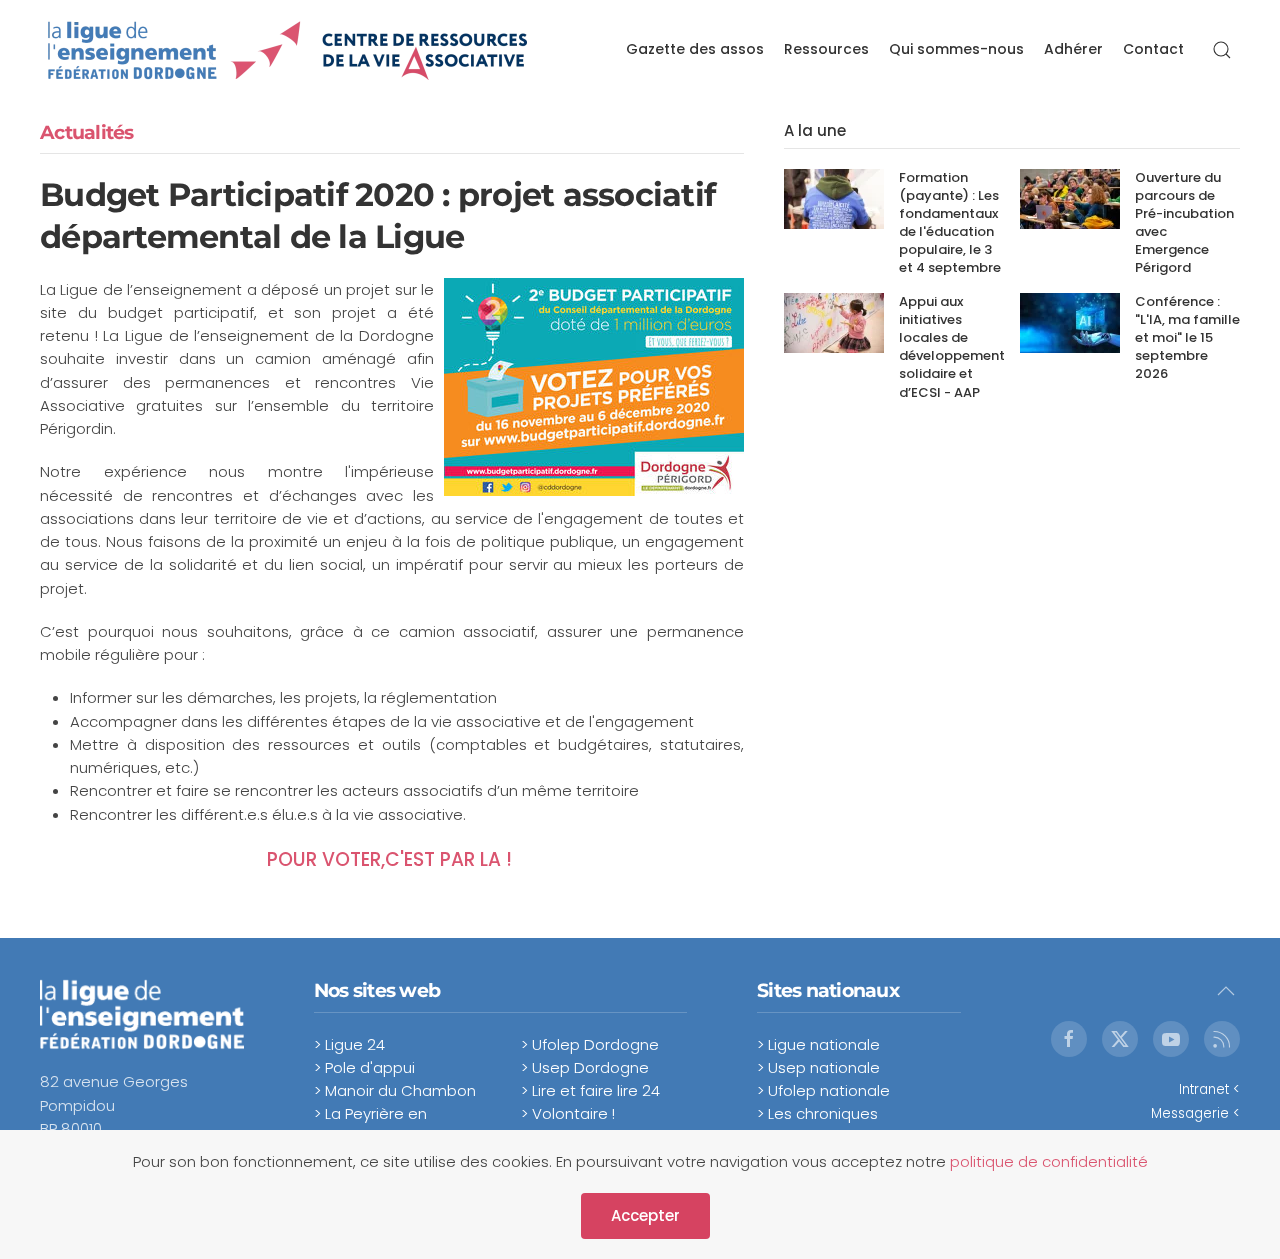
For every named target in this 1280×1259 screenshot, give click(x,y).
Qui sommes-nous (956, 49)
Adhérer (1073, 49)
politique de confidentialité (1049, 1161)
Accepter (645, 1215)
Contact (1153, 49)
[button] (1222, 50)
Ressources (826, 49)
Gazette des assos (695, 49)
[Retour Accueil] (288, 50)
